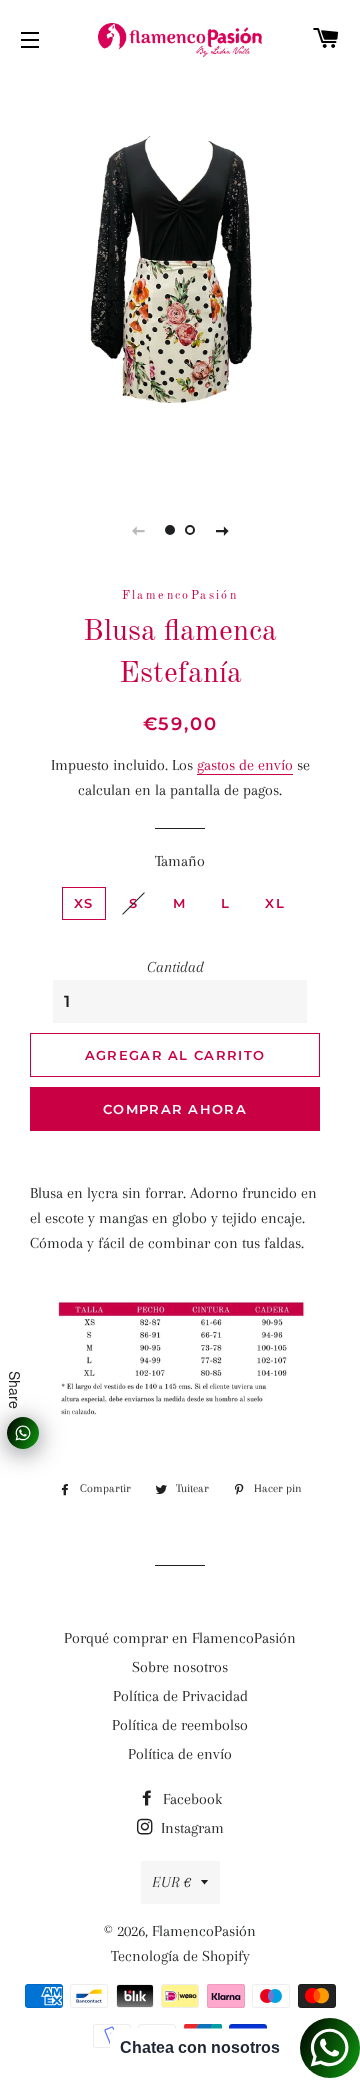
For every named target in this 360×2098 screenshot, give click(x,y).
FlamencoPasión (204, 1931)
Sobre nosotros (180, 1667)
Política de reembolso (180, 1725)
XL (275, 903)
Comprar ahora (175, 1109)
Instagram (190, 1828)
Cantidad (175, 967)
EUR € (171, 1882)
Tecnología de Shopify (180, 1956)
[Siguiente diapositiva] (222, 530)
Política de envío (180, 1754)
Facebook (190, 1799)
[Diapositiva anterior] (138, 530)
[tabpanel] (180, 279)
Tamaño (180, 861)
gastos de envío (245, 765)
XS (84, 903)
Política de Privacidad (180, 1696)
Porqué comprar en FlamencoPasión (180, 1638)
